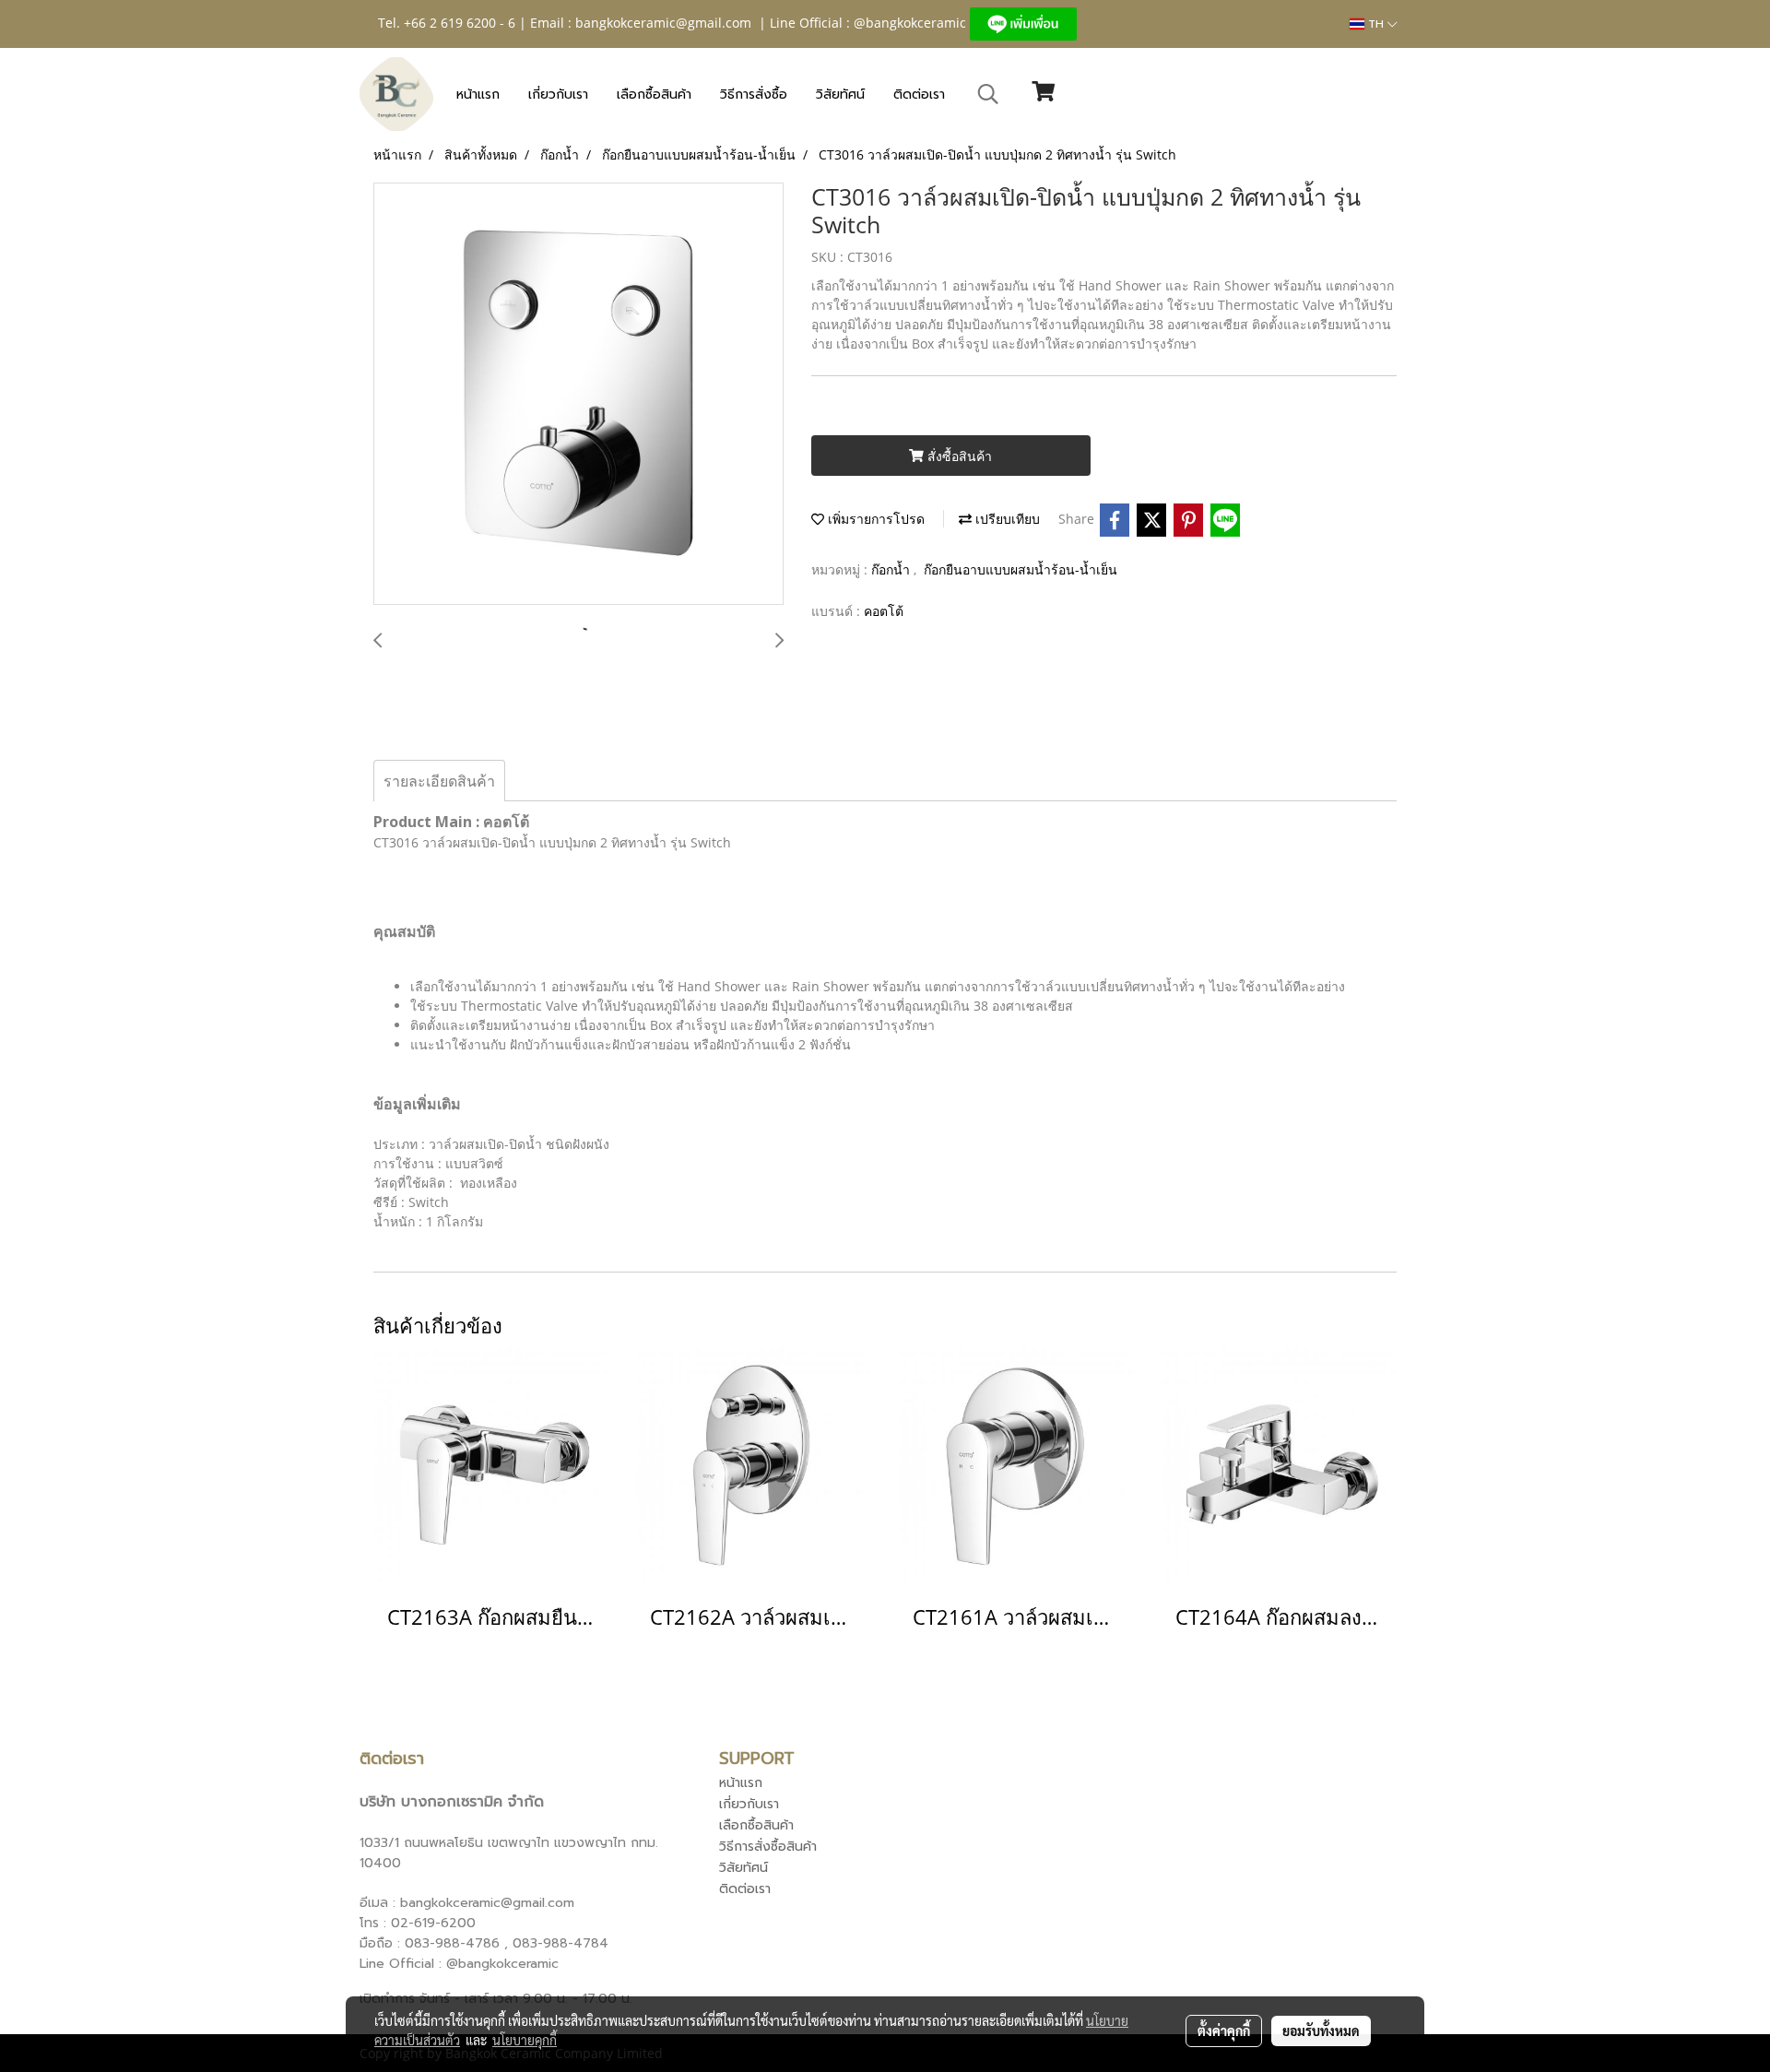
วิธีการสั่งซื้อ (754, 95)
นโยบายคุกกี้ (525, 2040)
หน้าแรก (478, 95)
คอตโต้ (884, 611)
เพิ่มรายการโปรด (874, 519)
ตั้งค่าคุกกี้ (1224, 2031)
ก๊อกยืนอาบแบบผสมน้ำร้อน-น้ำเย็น (1021, 569)
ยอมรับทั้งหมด (1321, 2031)
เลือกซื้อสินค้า (654, 95)
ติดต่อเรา (919, 95)
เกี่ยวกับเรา (558, 95)
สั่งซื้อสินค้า (958, 456)
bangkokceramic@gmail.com (663, 23)
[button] (988, 94)
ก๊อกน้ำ (892, 569)
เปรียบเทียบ (1006, 519)
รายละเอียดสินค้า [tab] (439, 781)
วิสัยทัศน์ (840, 95)
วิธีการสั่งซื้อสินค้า (768, 1847)
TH (1376, 24)
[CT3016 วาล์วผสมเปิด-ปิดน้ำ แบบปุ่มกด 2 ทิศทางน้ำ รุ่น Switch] (578, 395)
